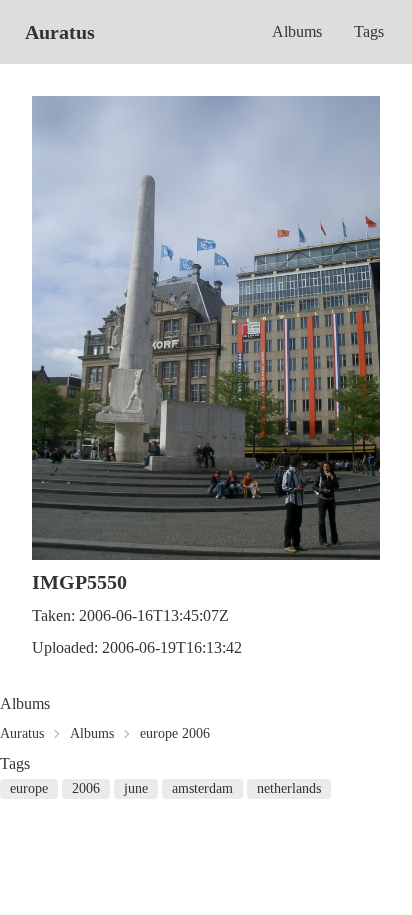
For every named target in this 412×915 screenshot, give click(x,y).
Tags (369, 31)
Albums (297, 31)
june (136, 788)
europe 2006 (175, 733)
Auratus (60, 32)
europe (29, 788)
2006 (86, 788)
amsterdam (202, 788)
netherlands (289, 788)
